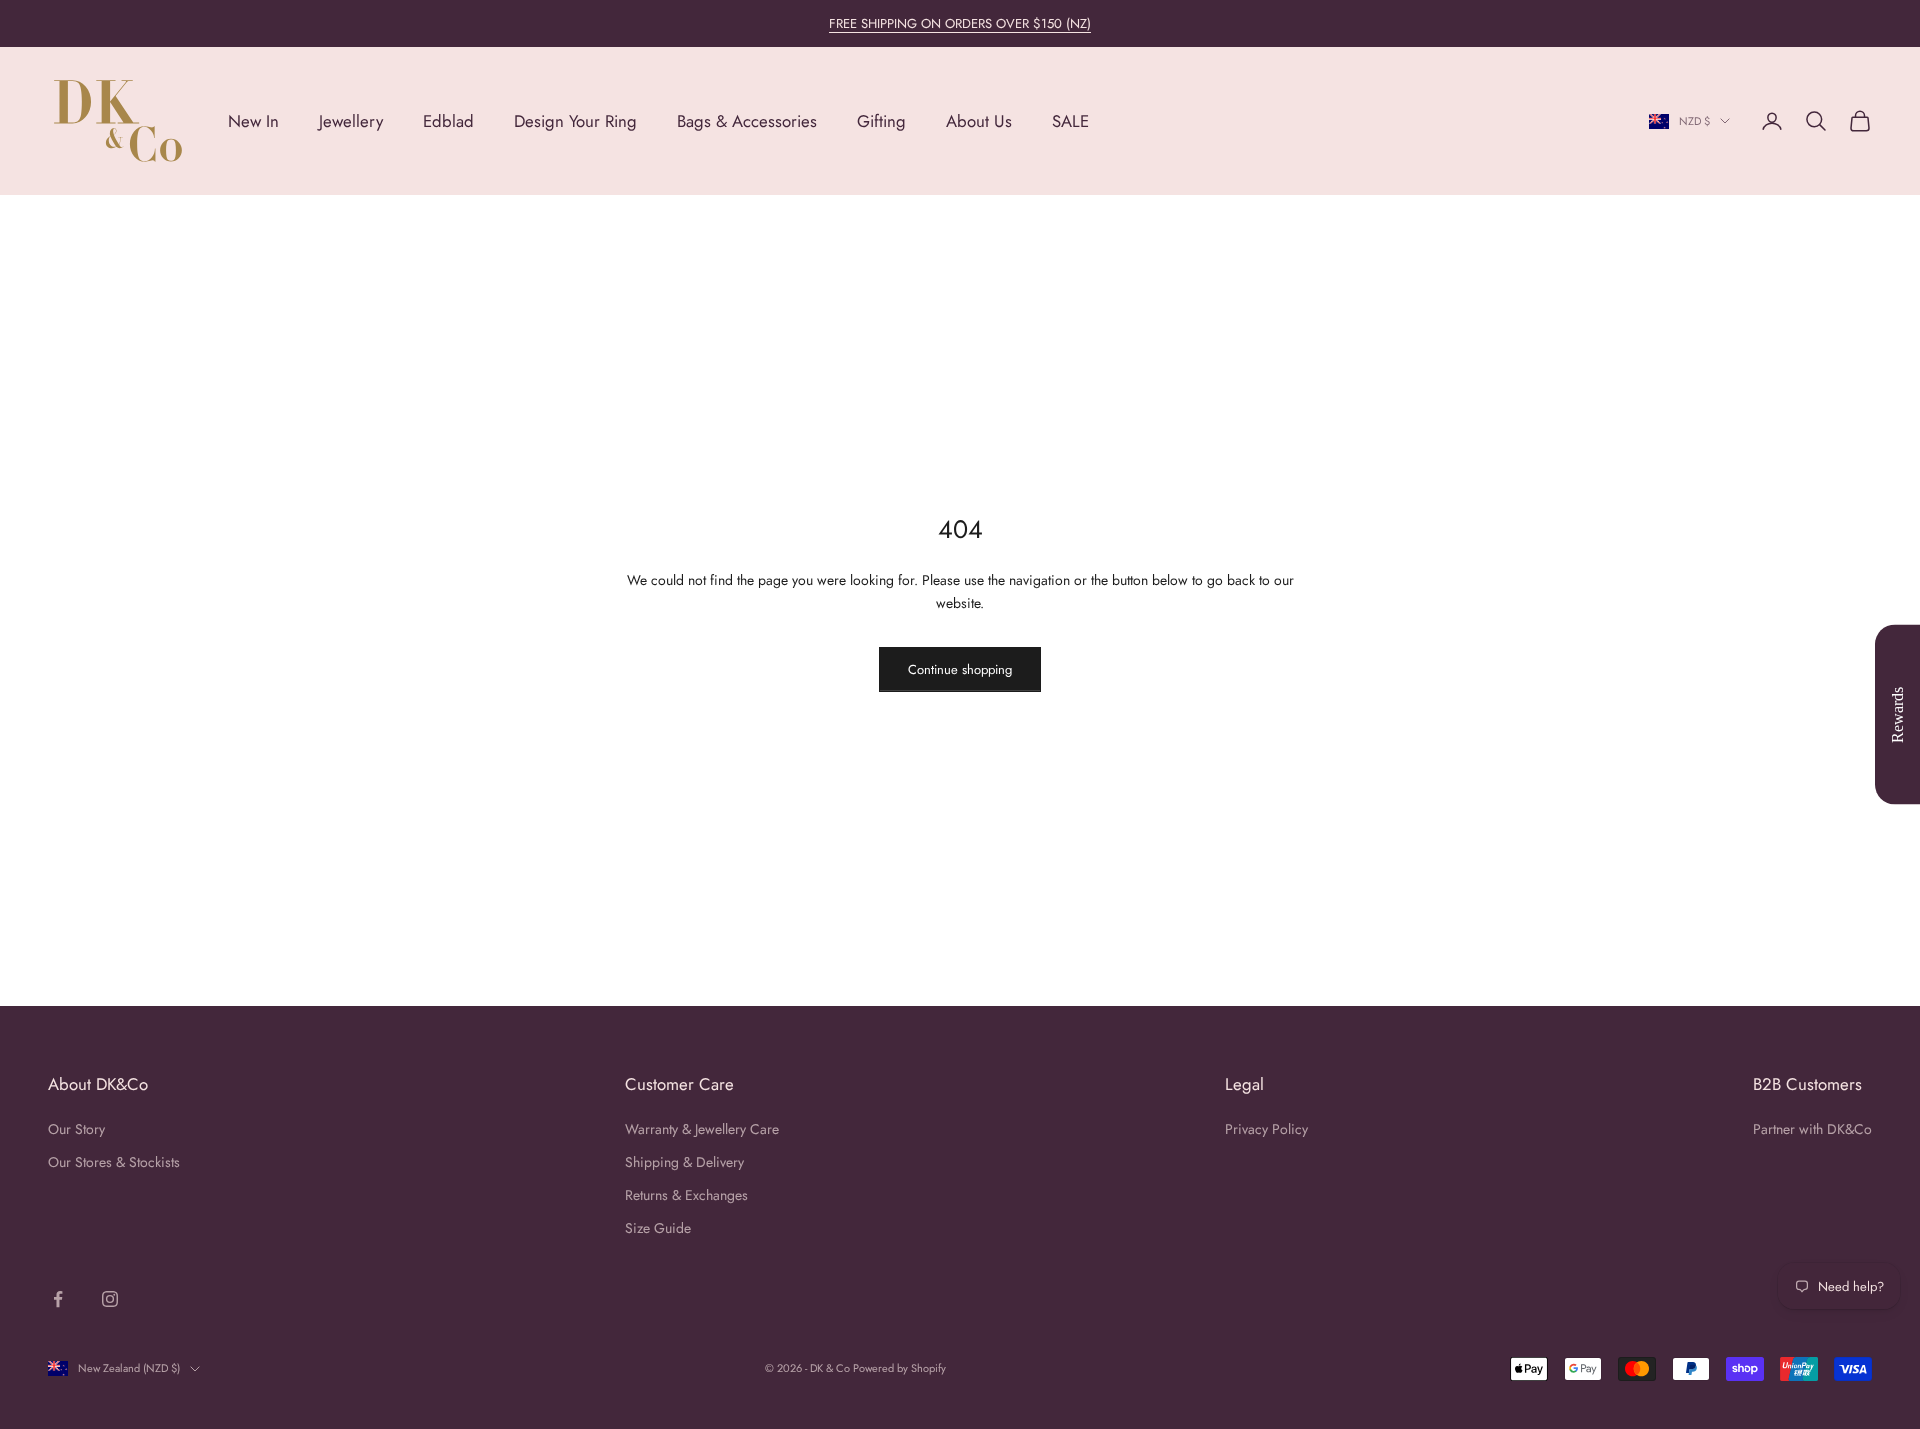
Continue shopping (960, 669)
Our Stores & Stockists (114, 1162)
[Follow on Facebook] (58, 1299)
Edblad (448, 121)
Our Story (76, 1129)
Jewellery (351, 121)
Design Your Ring (575, 121)
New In (253, 121)
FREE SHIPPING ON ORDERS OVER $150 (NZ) (960, 23)
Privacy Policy (1266, 1129)
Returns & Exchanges (686, 1195)
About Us (979, 121)
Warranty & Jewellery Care (702, 1129)
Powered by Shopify (899, 1368)
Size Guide (658, 1228)
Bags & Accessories (747, 121)
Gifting (881, 121)
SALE (1070, 121)
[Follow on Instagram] (110, 1299)
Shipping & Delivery (684, 1162)
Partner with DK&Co (1812, 1129)
